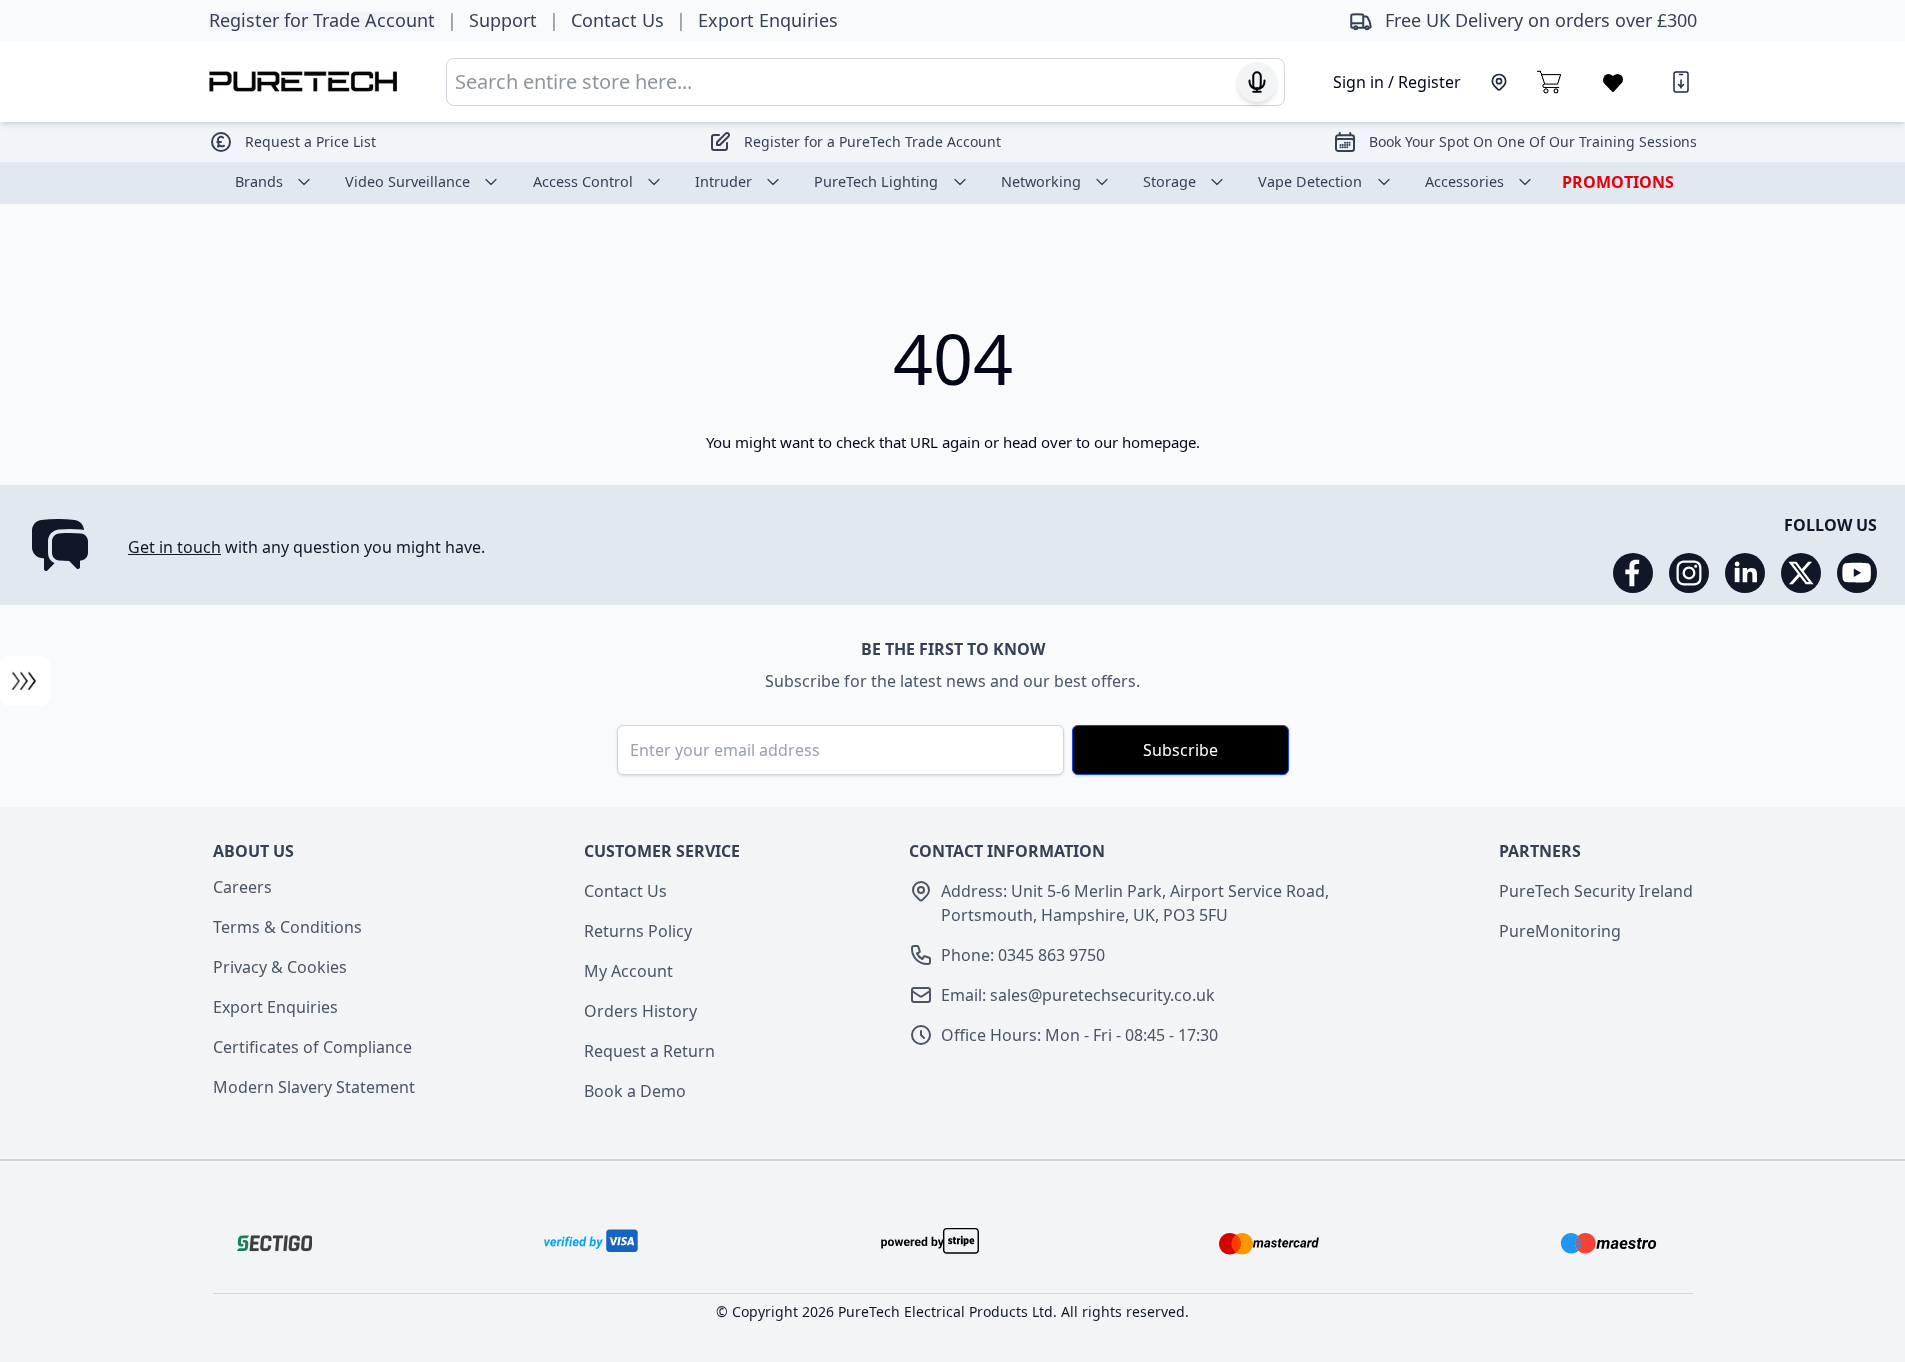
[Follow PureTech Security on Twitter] (1801, 573)
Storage (1169, 181)
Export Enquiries (275, 1007)
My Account (628, 971)
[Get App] (1681, 82)
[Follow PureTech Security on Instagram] (1689, 573)
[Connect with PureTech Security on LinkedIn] (1745, 573)
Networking (1041, 181)
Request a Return (649, 1051)
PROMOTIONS (1618, 182)
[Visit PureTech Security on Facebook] (1633, 573)
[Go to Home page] (303, 81)
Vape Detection (1310, 181)
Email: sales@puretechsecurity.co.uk (1078, 995)
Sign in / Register (1397, 82)
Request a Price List (310, 141)
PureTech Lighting (876, 181)
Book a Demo (635, 1091)
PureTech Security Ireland (1596, 891)
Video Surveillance (407, 181)
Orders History (640, 1011)
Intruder (723, 181)
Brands (259, 181)
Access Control (583, 181)
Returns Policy (638, 931)
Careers (242, 887)
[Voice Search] (1257, 82)
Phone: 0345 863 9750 (1023, 955)
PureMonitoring (1560, 931)
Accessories (1464, 181)
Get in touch (174, 547)
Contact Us (625, 891)
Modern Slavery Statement (314, 1087)
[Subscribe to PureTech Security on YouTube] (1857, 573)
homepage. (1161, 442)
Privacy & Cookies (280, 967)
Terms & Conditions (287, 927)
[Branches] (1499, 82)
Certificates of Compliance (312, 1047)
